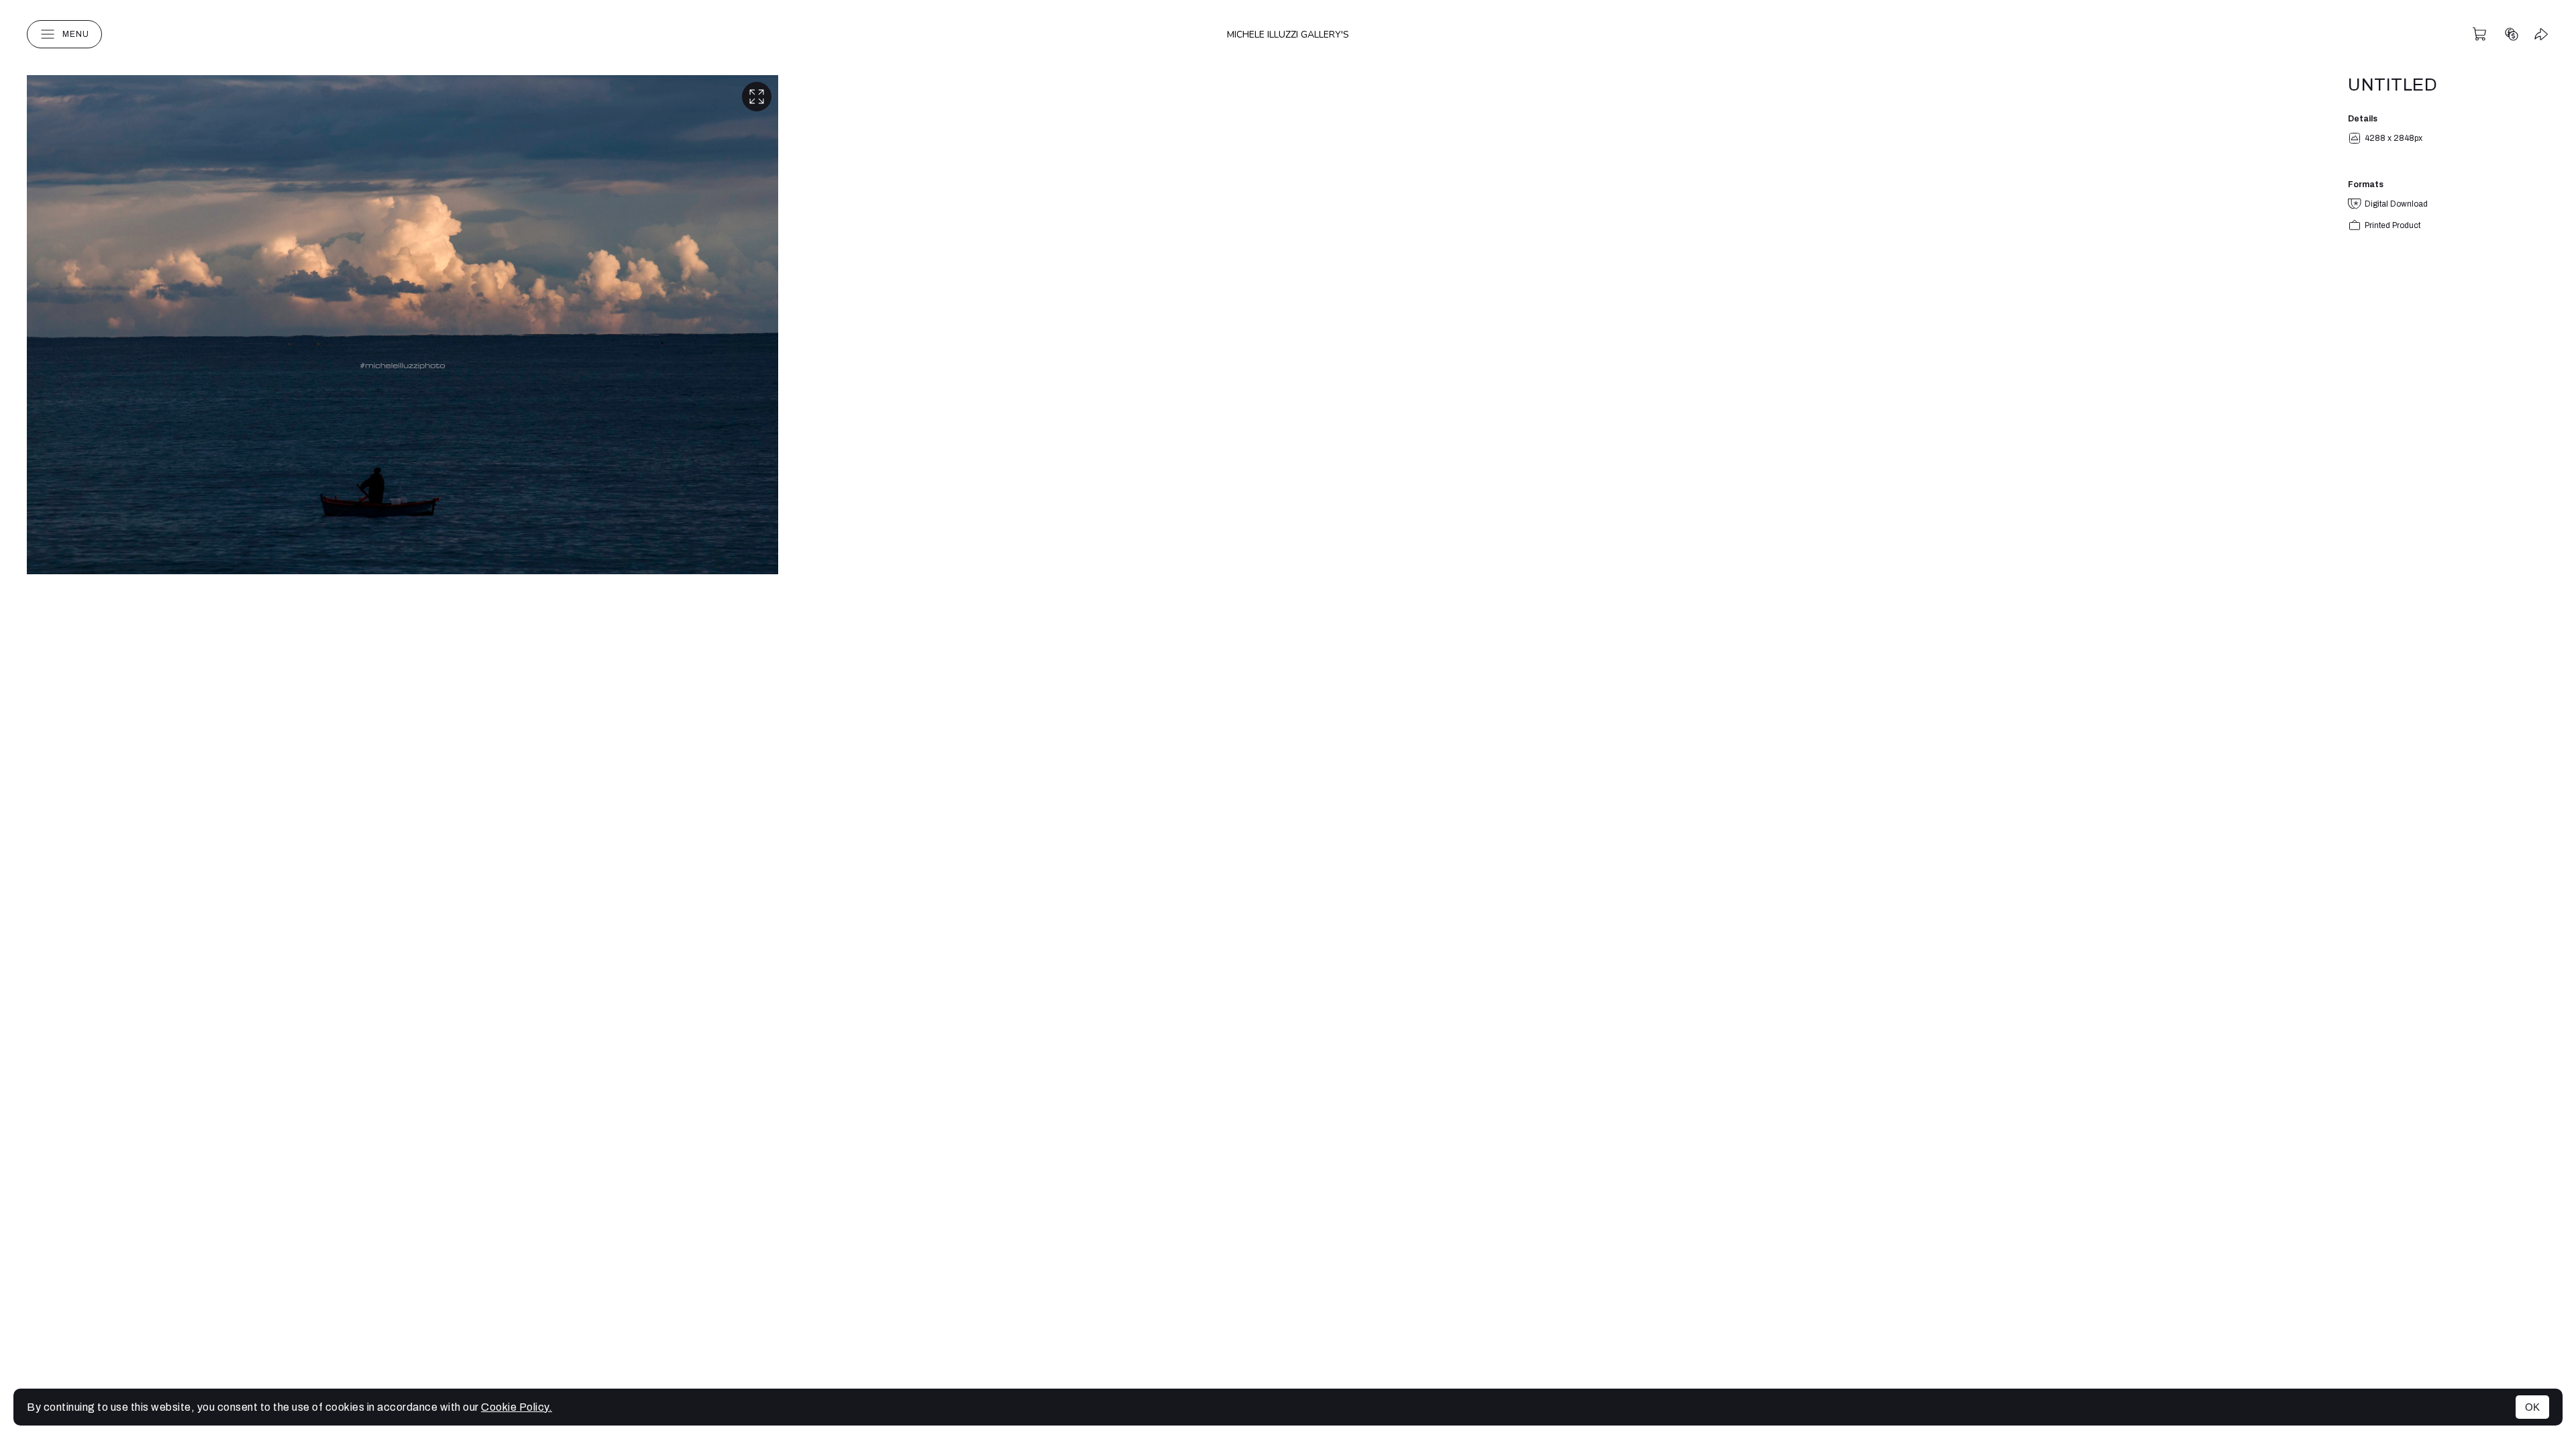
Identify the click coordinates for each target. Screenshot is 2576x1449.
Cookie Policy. (517, 1407)
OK (2532, 1407)
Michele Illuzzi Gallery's (1288, 35)
